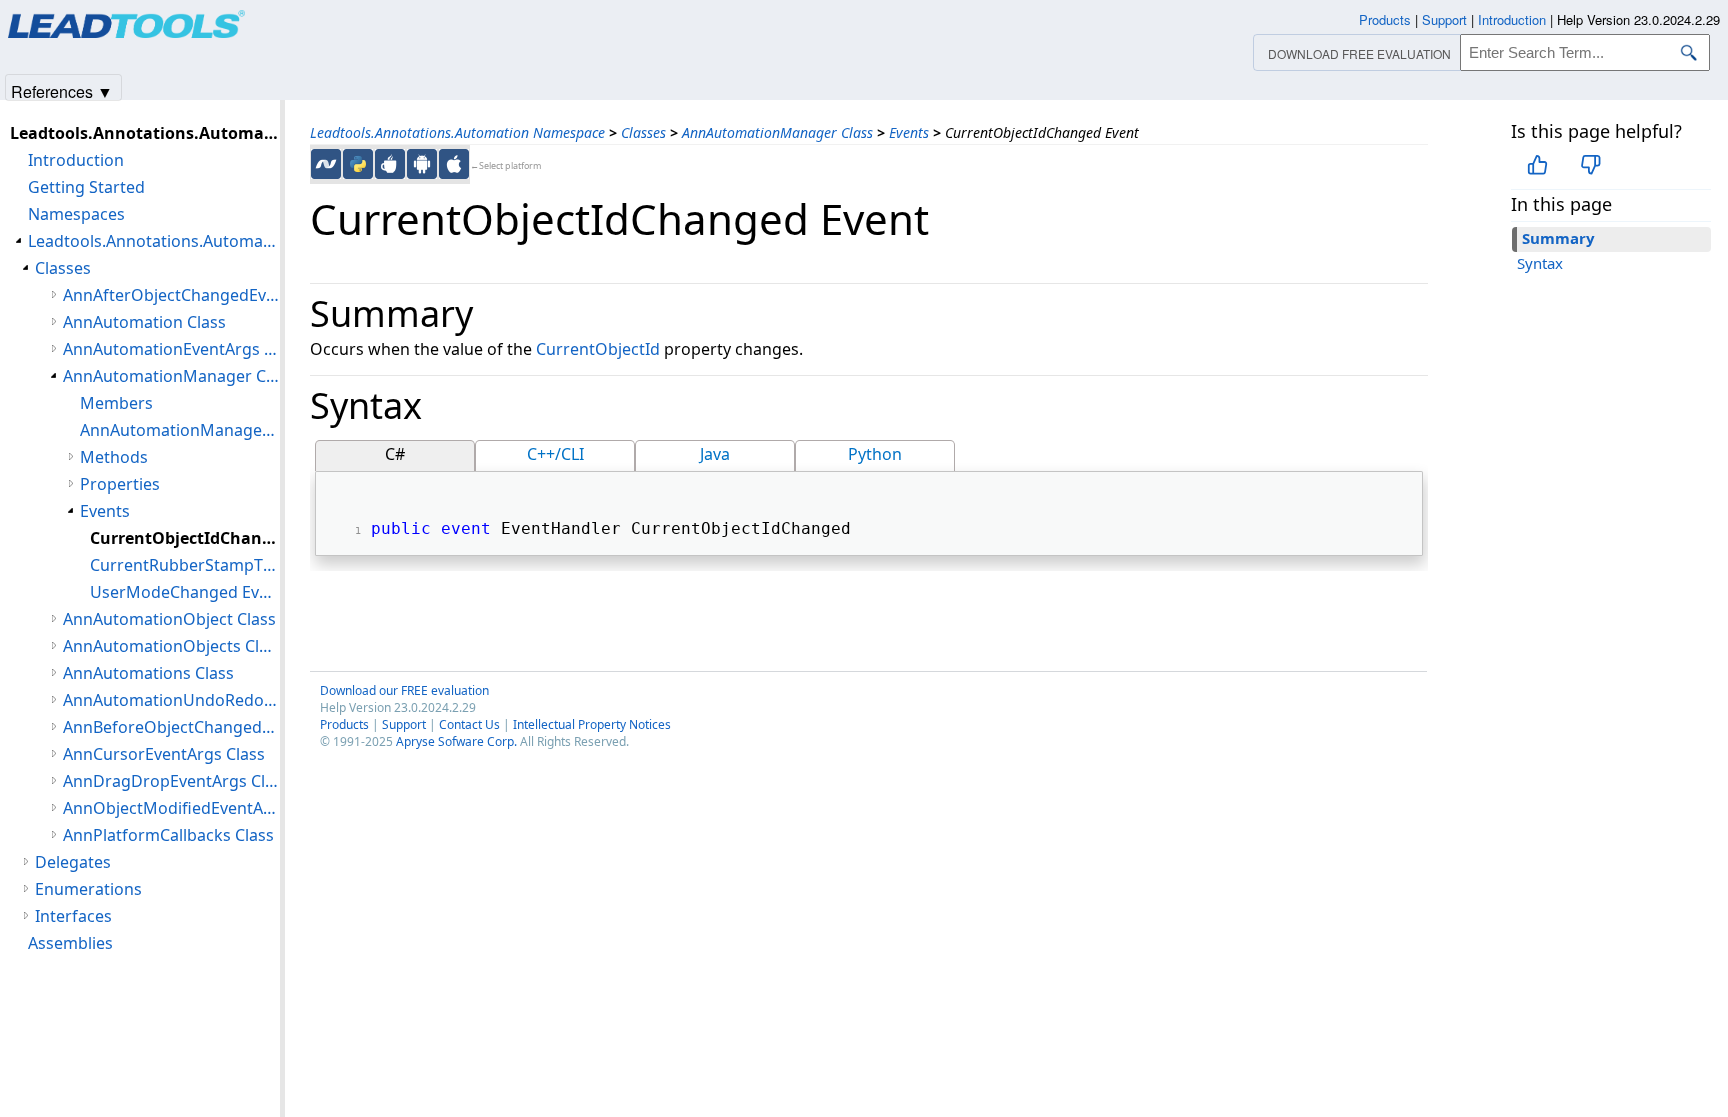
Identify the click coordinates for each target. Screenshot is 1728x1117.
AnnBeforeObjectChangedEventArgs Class (171, 727)
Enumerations (88, 889)
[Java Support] (390, 164)
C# (395, 454)
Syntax (1540, 263)
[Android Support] (422, 164)
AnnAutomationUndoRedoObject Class (171, 700)
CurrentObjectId (598, 349)
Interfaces (73, 916)
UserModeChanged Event (185, 592)
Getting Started (86, 187)
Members (116, 403)
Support (404, 724)
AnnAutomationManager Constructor (180, 430)
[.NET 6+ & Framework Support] (326, 164)
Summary (1558, 238)
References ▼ (62, 90)
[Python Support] (358, 164)
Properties (120, 484)
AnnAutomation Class (144, 322)
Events (909, 132)
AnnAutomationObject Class (169, 619)
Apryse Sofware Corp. (456, 741)
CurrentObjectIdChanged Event (185, 538)
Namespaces (76, 214)
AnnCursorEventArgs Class (164, 754)
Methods (114, 457)
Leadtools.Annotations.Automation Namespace (457, 132)
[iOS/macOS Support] (454, 164)
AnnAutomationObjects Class (171, 646)
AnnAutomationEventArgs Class (171, 349)
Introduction (76, 160)
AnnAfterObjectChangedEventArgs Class (171, 295)
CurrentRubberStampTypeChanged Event (185, 565)
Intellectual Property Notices (592, 724)
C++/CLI (555, 454)
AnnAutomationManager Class (777, 132)
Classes (643, 132)
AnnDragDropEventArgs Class (171, 781)
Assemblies (70, 943)
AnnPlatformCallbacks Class (168, 835)
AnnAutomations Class (148, 673)
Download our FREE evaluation (404, 690)
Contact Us (469, 724)
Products (344, 724)
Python (875, 454)
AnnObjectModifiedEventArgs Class (171, 808)
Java (715, 454)
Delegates (73, 862)
